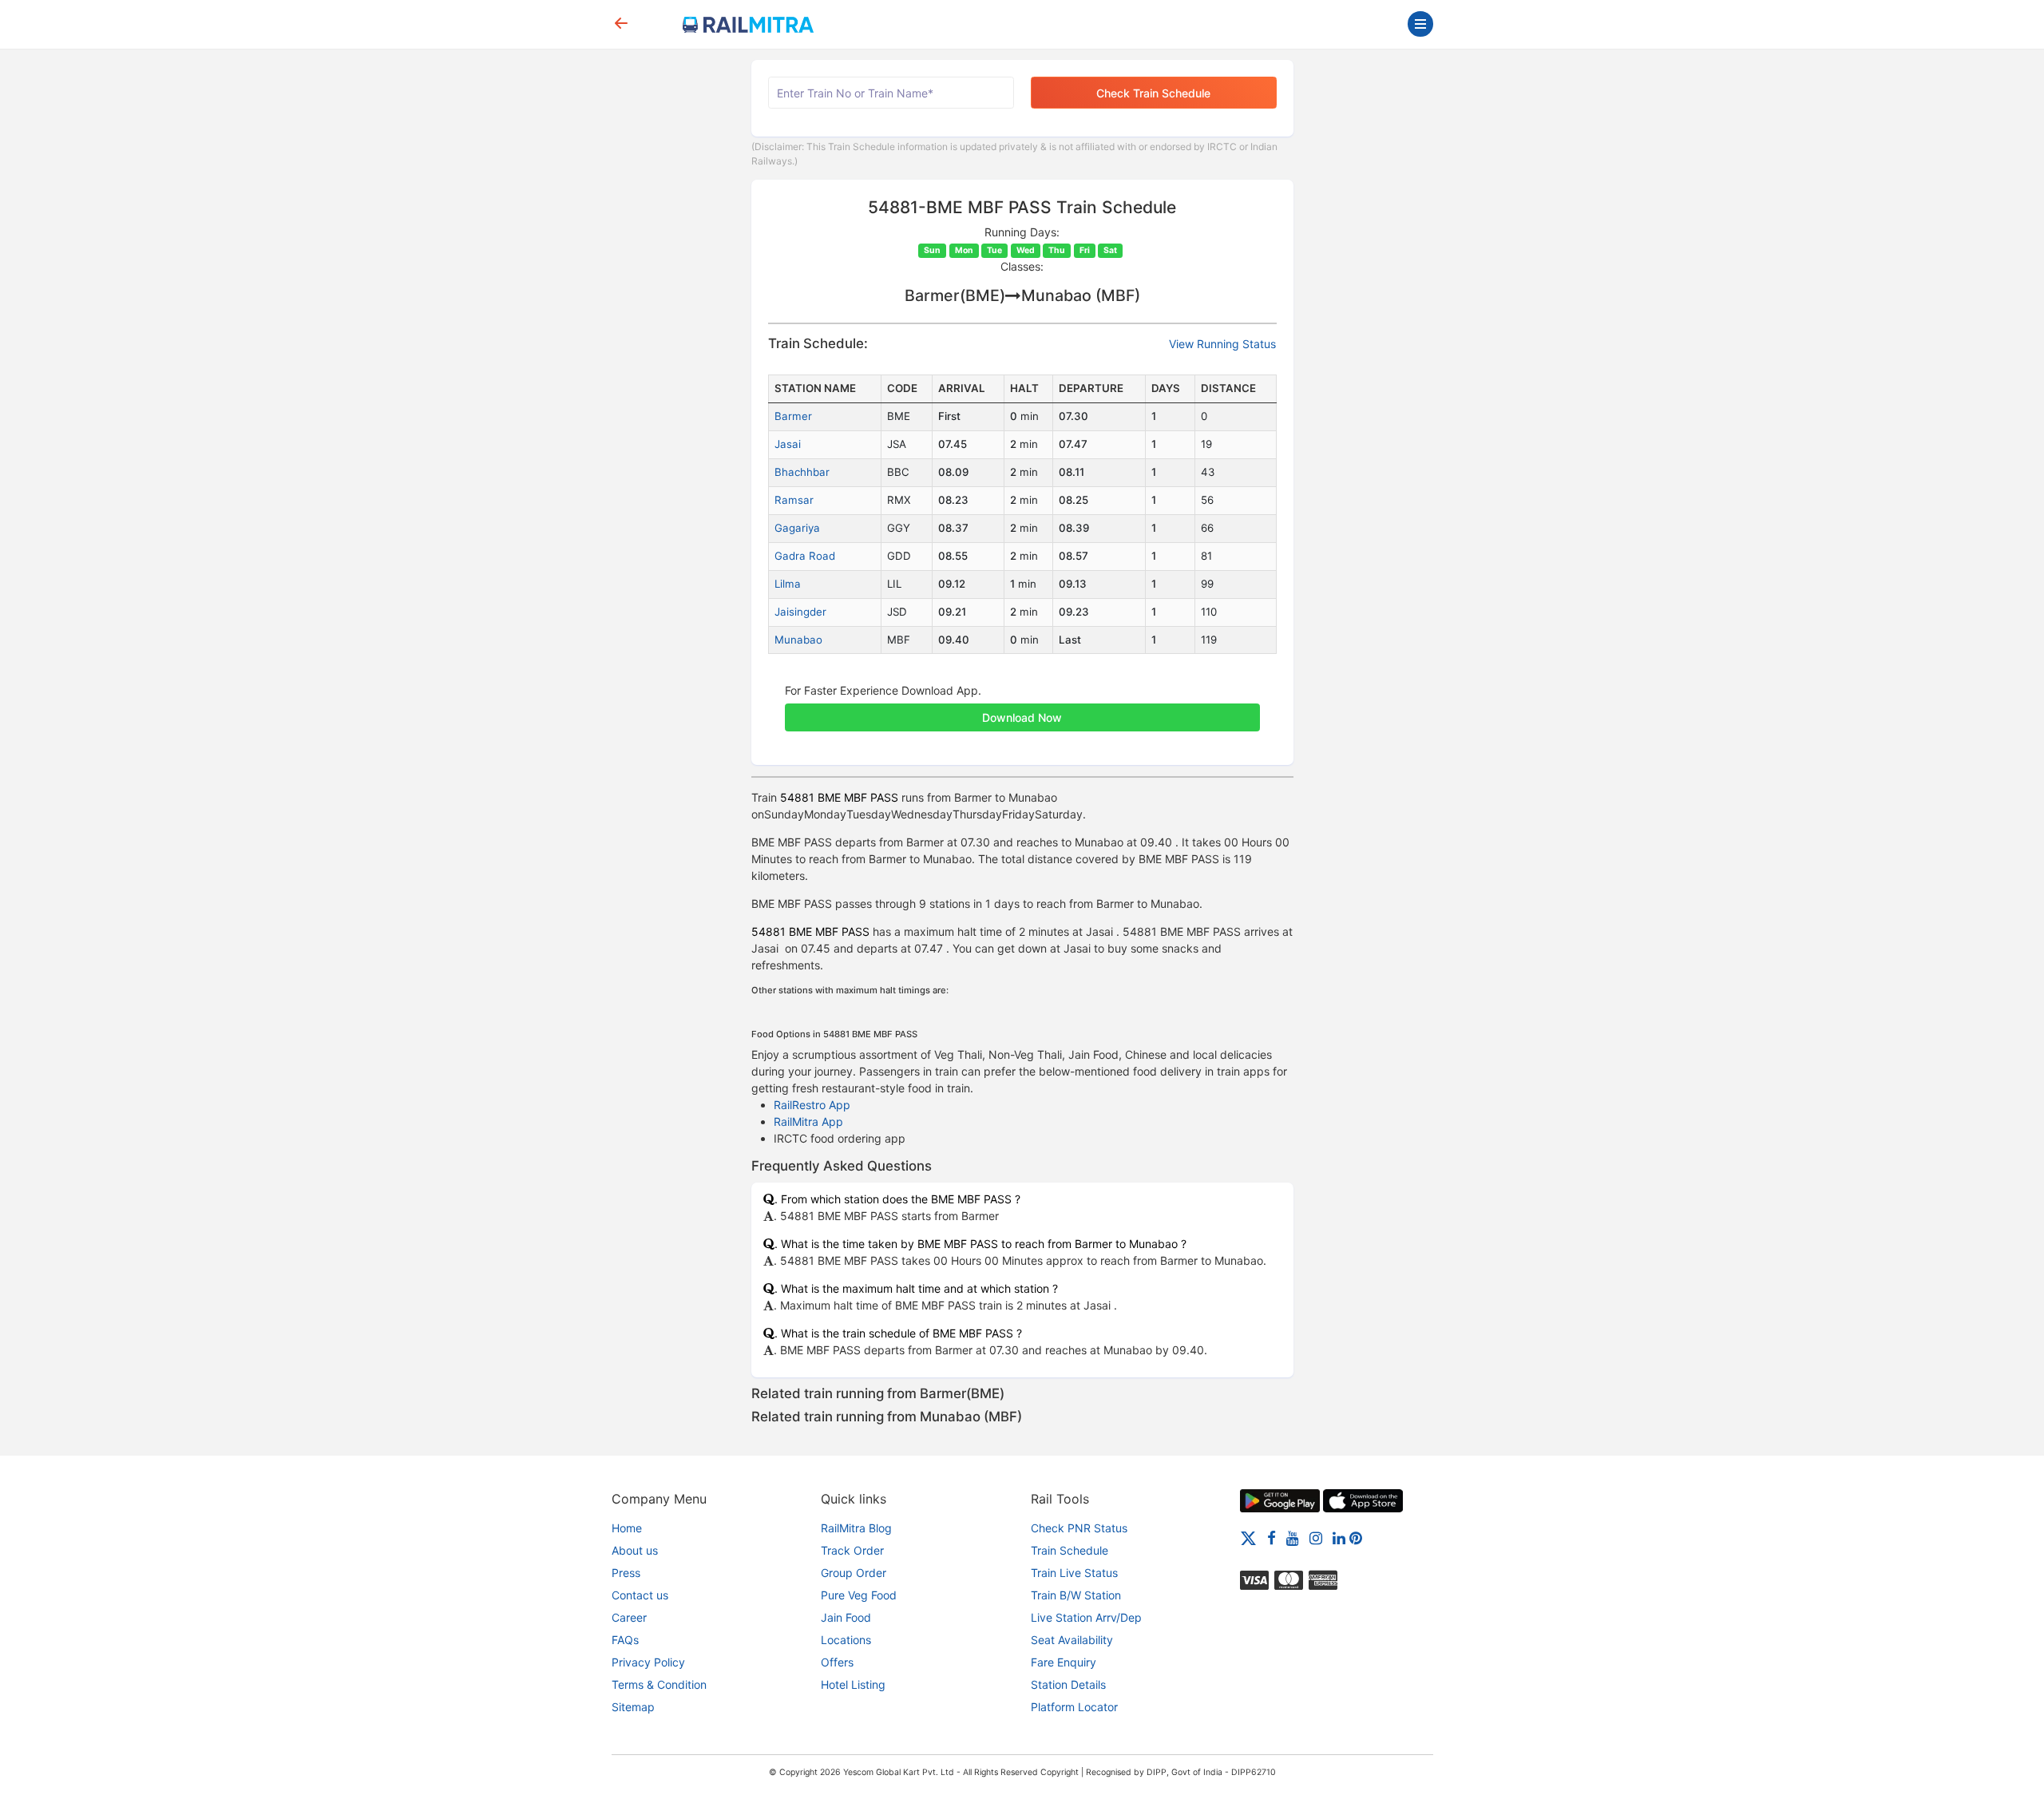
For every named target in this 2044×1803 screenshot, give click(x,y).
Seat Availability (1072, 1640)
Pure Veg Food (859, 1595)
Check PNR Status (1079, 1528)
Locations (846, 1640)
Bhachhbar (802, 472)
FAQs (625, 1640)
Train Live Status (1074, 1573)
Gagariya (797, 528)
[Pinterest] (1356, 1538)
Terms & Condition (659, 1684)
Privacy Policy (648, 1662)
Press (626, 1573)
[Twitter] (1248, 1538)
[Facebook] (1272, 1538)
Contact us (640, 1595)
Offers (837, 1662)
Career (629, 1617)
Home (627, 1528)
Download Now (1022, 717)
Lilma (788, 584)
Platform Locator (1074, 1707)
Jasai (788, 444)
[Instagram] (1316, 1538)
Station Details (1068, 1684)
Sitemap (633, 1707)
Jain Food (846, 1617)
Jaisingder (800, 612)
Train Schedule (1070, 1550)
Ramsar (794, 500)
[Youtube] (1293, 1538)
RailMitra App (808, 1121)
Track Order (852, 1550)
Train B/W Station (1076, 1595)
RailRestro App (812, 1105)
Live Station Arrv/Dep (1086, 1617)
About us (635, 1550)
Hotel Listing (853, 1684)
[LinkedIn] (1339, 1538)
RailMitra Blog (856, 1528)
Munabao (798, 640)
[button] (1022, 709)
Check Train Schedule (1153, 93)
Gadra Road (805, 556)
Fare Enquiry (1064, 1662)
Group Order (854, 1573)
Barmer (793, 416)
